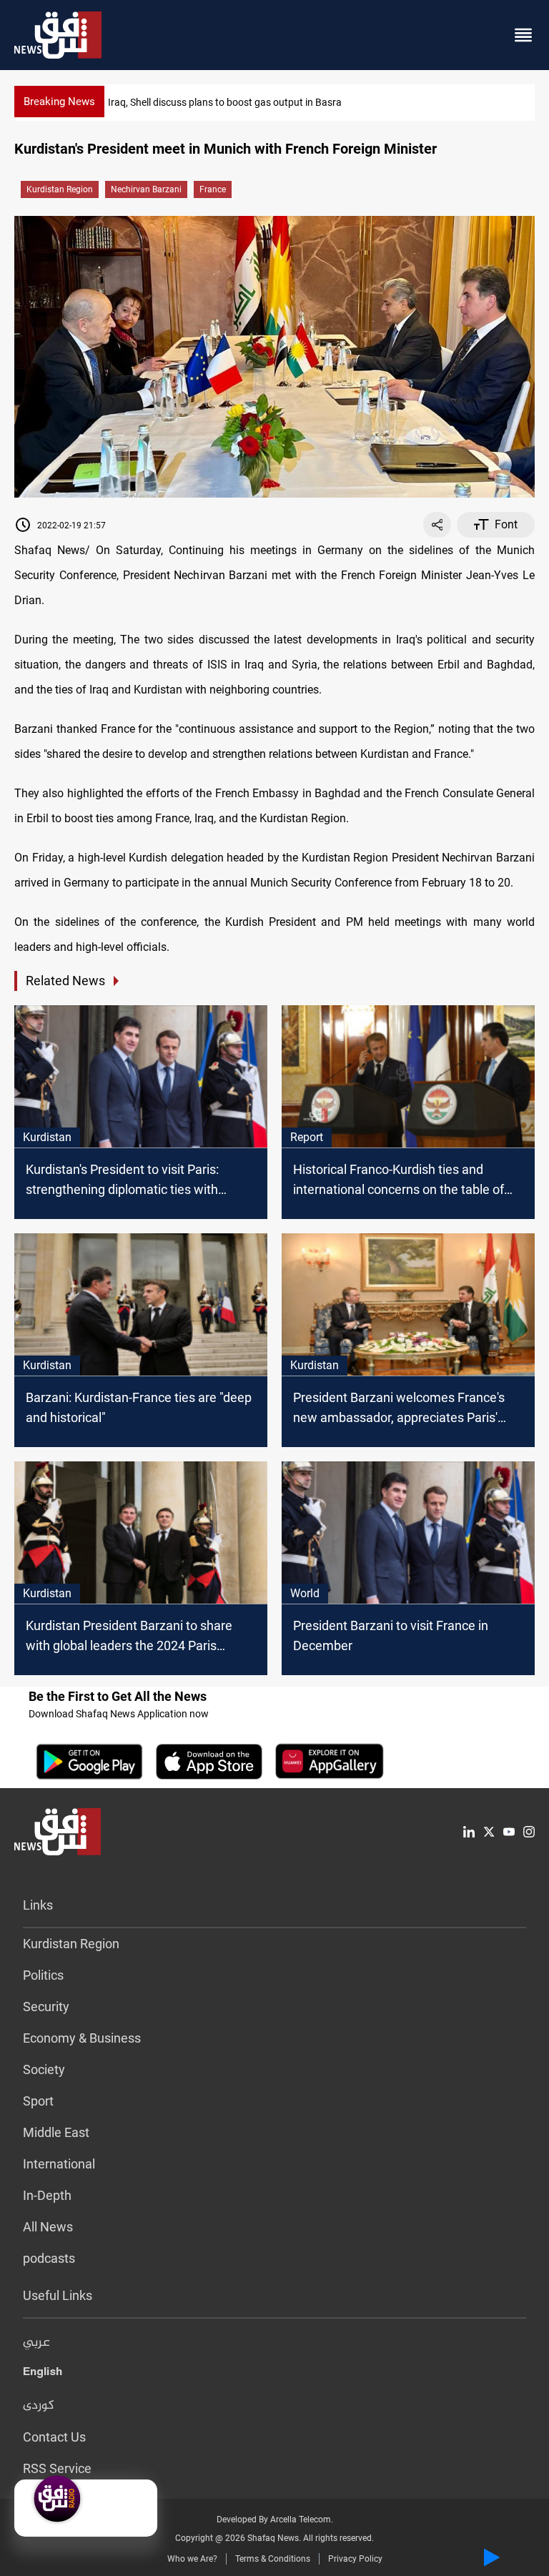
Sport (38, 2101)
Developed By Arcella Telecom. (275, 2520)
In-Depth (47, 2195)
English (43, 2374)
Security (46, 2007)
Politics (43, 1975)
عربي (36, 2343)
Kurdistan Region (60, 189)
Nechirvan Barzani (146, 189)
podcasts (49, 2258)
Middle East (56, 2132)
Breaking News (59, 102)
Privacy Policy (355, 2559)
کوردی (39, 2406)
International (59, 2164)
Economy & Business (82, 2038)
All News (48, 2227)
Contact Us (54, 2437)
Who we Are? (192, 2559)
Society (44, 2069)
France (213, 189)
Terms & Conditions (273, 2559)
